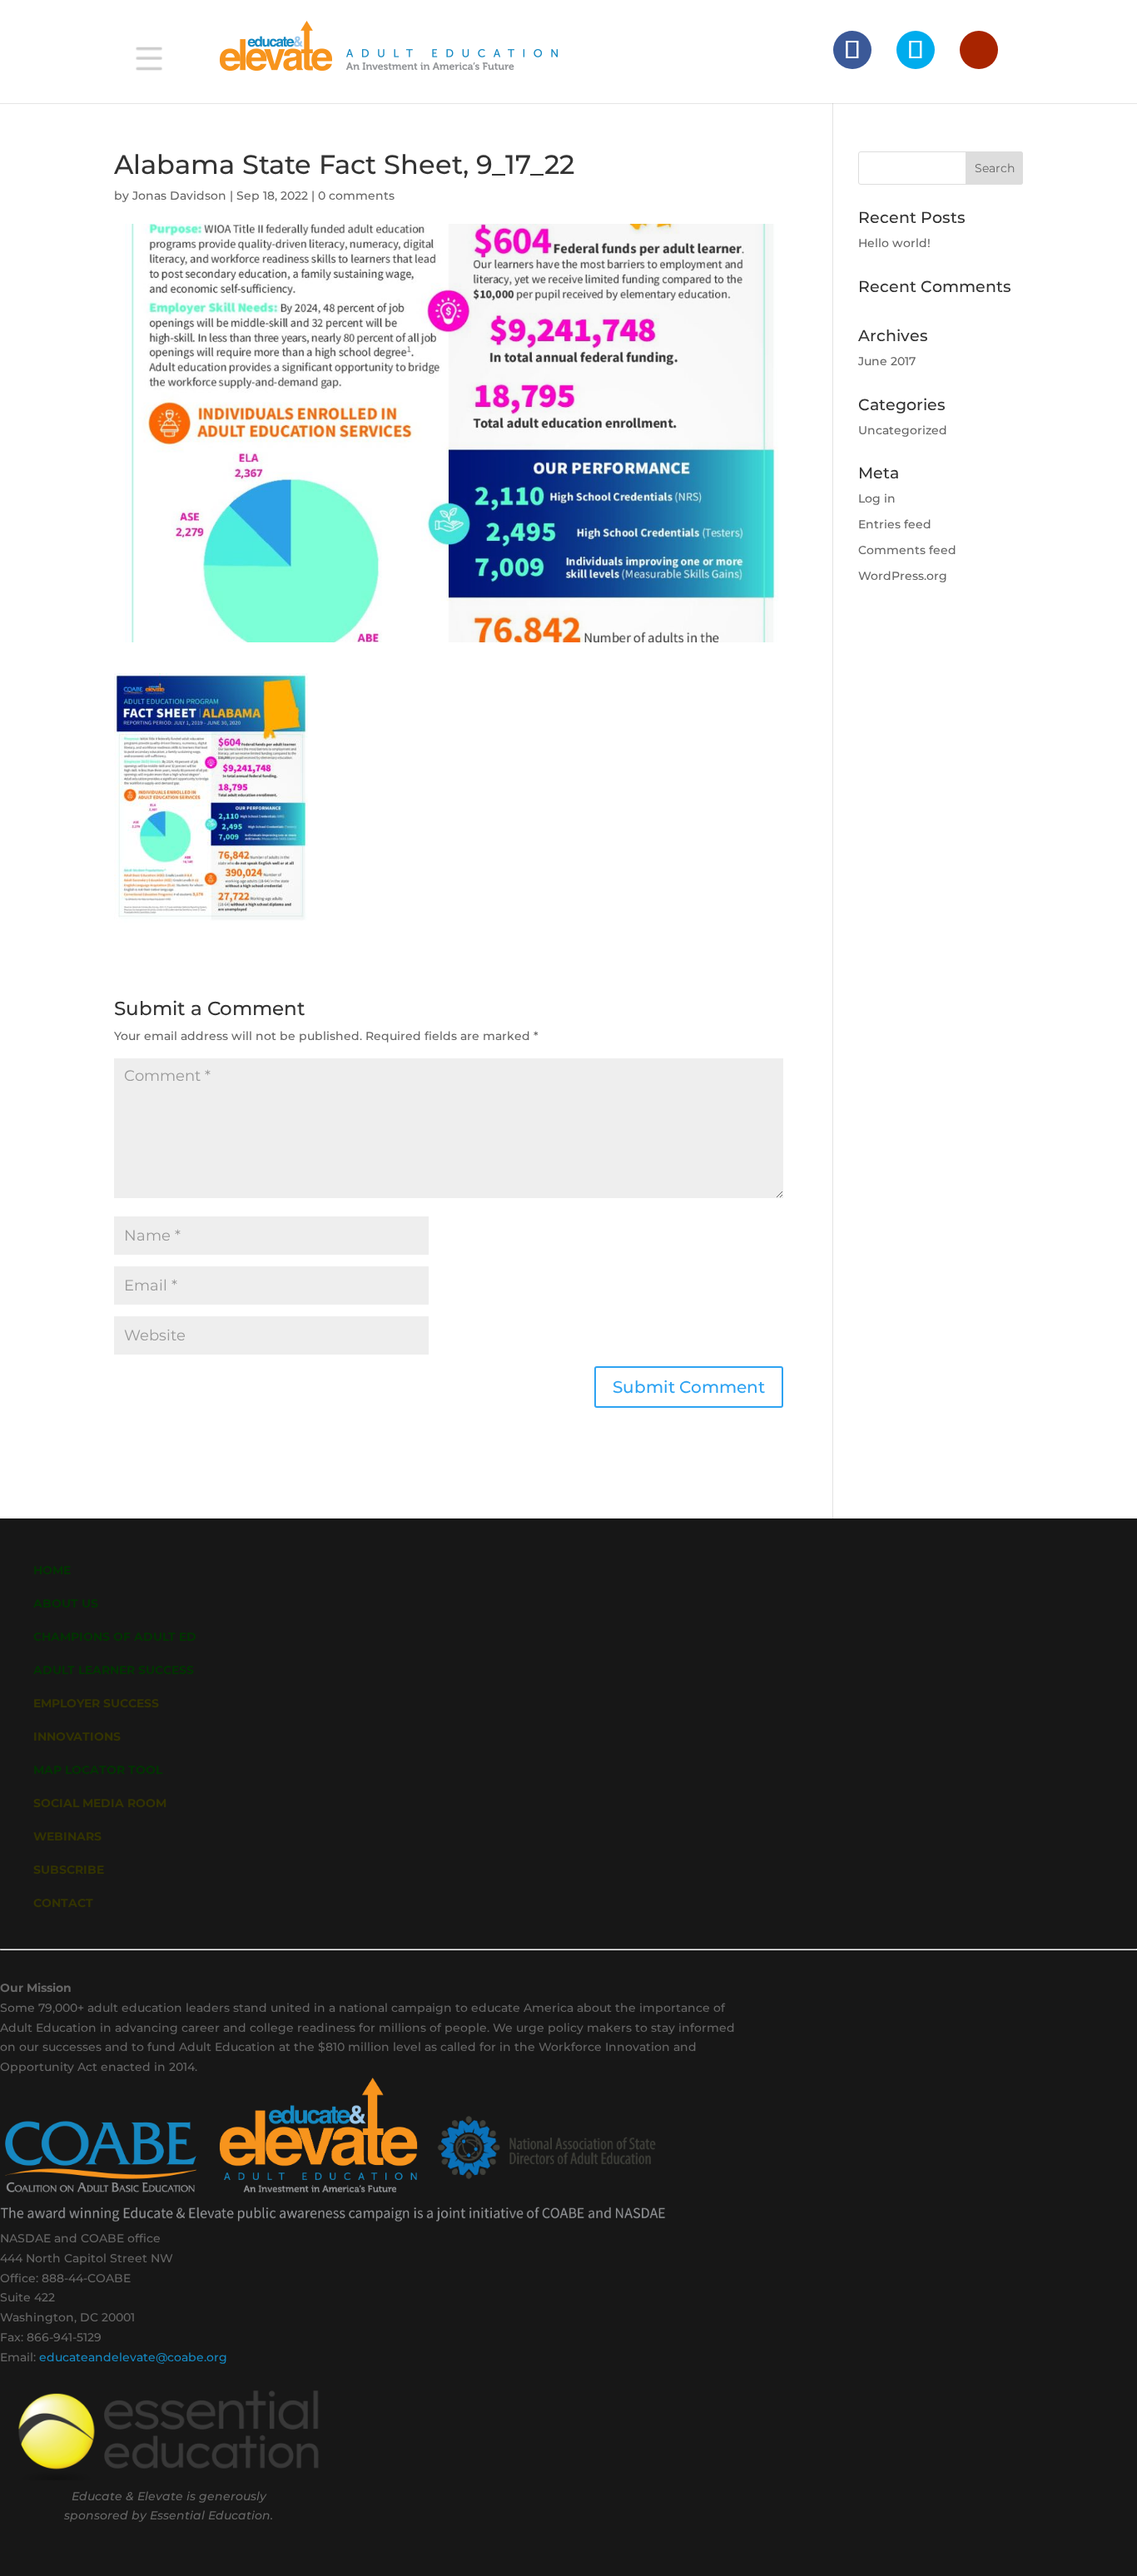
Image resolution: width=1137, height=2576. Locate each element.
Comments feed (907, 550)
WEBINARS (67, 1836)
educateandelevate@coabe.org (133, 2357)
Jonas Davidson (179, 196)
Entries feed (895, 524)
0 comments (356, 196)
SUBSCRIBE (69, 1870)
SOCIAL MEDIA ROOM (100, 1803)
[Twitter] (916, 50)
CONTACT (63, 1903)
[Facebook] (852, 50)
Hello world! (894, 243)
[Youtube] (979, 50)
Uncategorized (903, 430)
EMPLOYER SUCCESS (96, 1703)
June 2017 (887, 361)
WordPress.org (903, 576)
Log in (877, 498)
